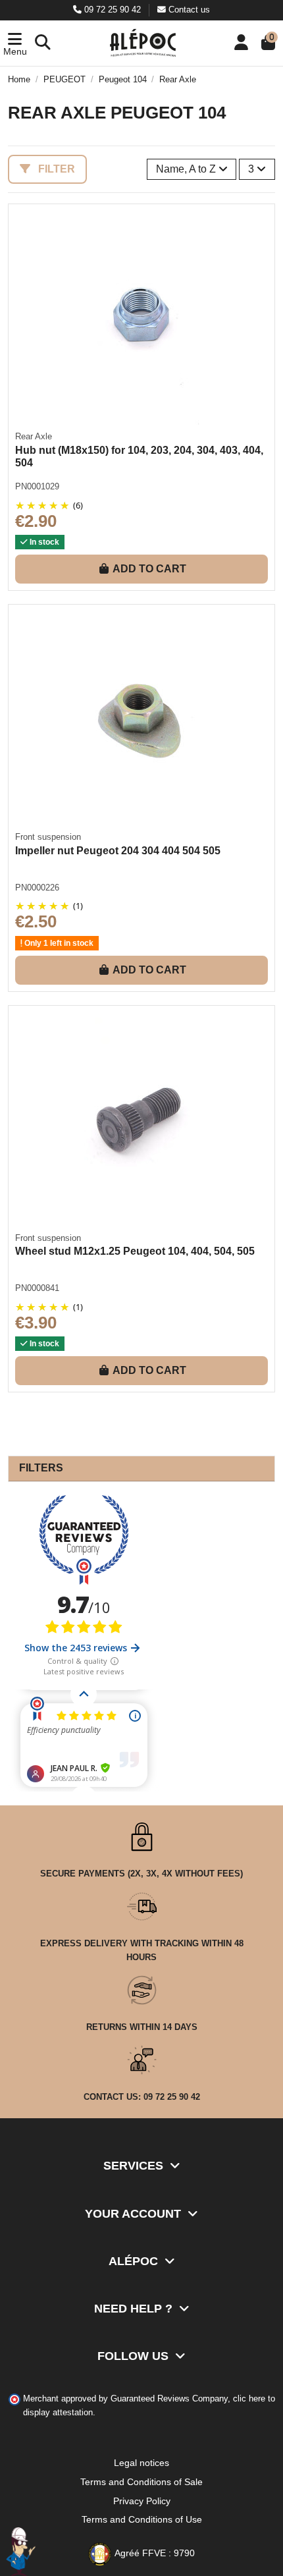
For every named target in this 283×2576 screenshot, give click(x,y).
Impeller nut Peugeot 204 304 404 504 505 (118, 851)
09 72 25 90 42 (113, 10)
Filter (55, 169)
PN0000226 (37, 888)
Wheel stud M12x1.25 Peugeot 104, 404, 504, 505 (135, 1251)
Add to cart (149, 569)
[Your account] (241, 43)
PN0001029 (37, 486)
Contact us (188, 10)
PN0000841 (37, 1288)
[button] (15, 43)
